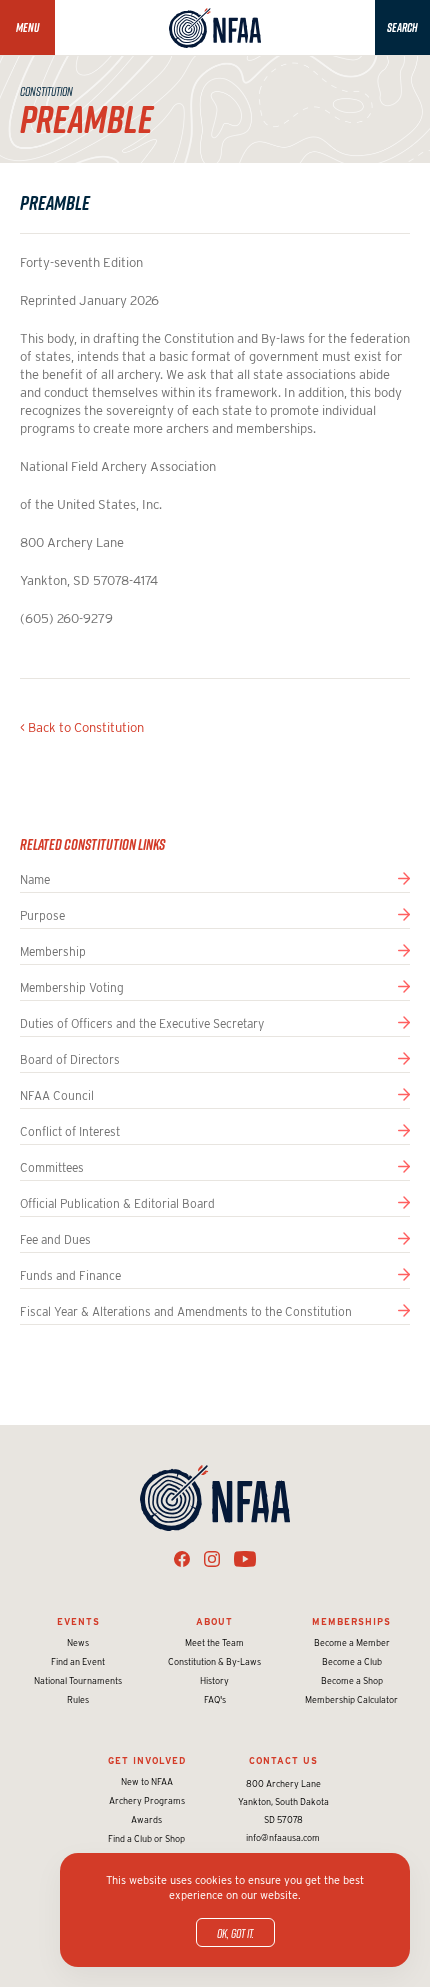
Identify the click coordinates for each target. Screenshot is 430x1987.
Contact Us (283, 1760)
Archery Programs (147, 1800)
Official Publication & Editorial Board (117, 1203)
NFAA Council (57, 1095)
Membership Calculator (351, 1699)
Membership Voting (72, 987)
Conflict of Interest (70, 1131)
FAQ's (215, 1699)
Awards (146, 1819)
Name (35, 879)
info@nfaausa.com (283, 1837)
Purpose (42, 915)
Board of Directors (70, 1059)
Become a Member (352, 1642)
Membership (53, 951)
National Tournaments (78, 1680)
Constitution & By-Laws (214, 1661)
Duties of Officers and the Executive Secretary (142, 1023)
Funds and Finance (70, 1275)
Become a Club (352, 1661)
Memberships (351, 1621)
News (78, 1642)
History (214, 1680)
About (214, 1621)
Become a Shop (352, 1680)
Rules (78, 1699)
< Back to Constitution (82, 727)
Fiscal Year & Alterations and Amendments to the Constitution (186, 1311)
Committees (52, 1167)
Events (78, 1621)
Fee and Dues (55, 1239)
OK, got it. (235, 1933)
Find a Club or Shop (146, 1838)
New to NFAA (147, 1781)
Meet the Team (214, 1642)
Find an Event (78, 1661)
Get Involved (147, 1760)
